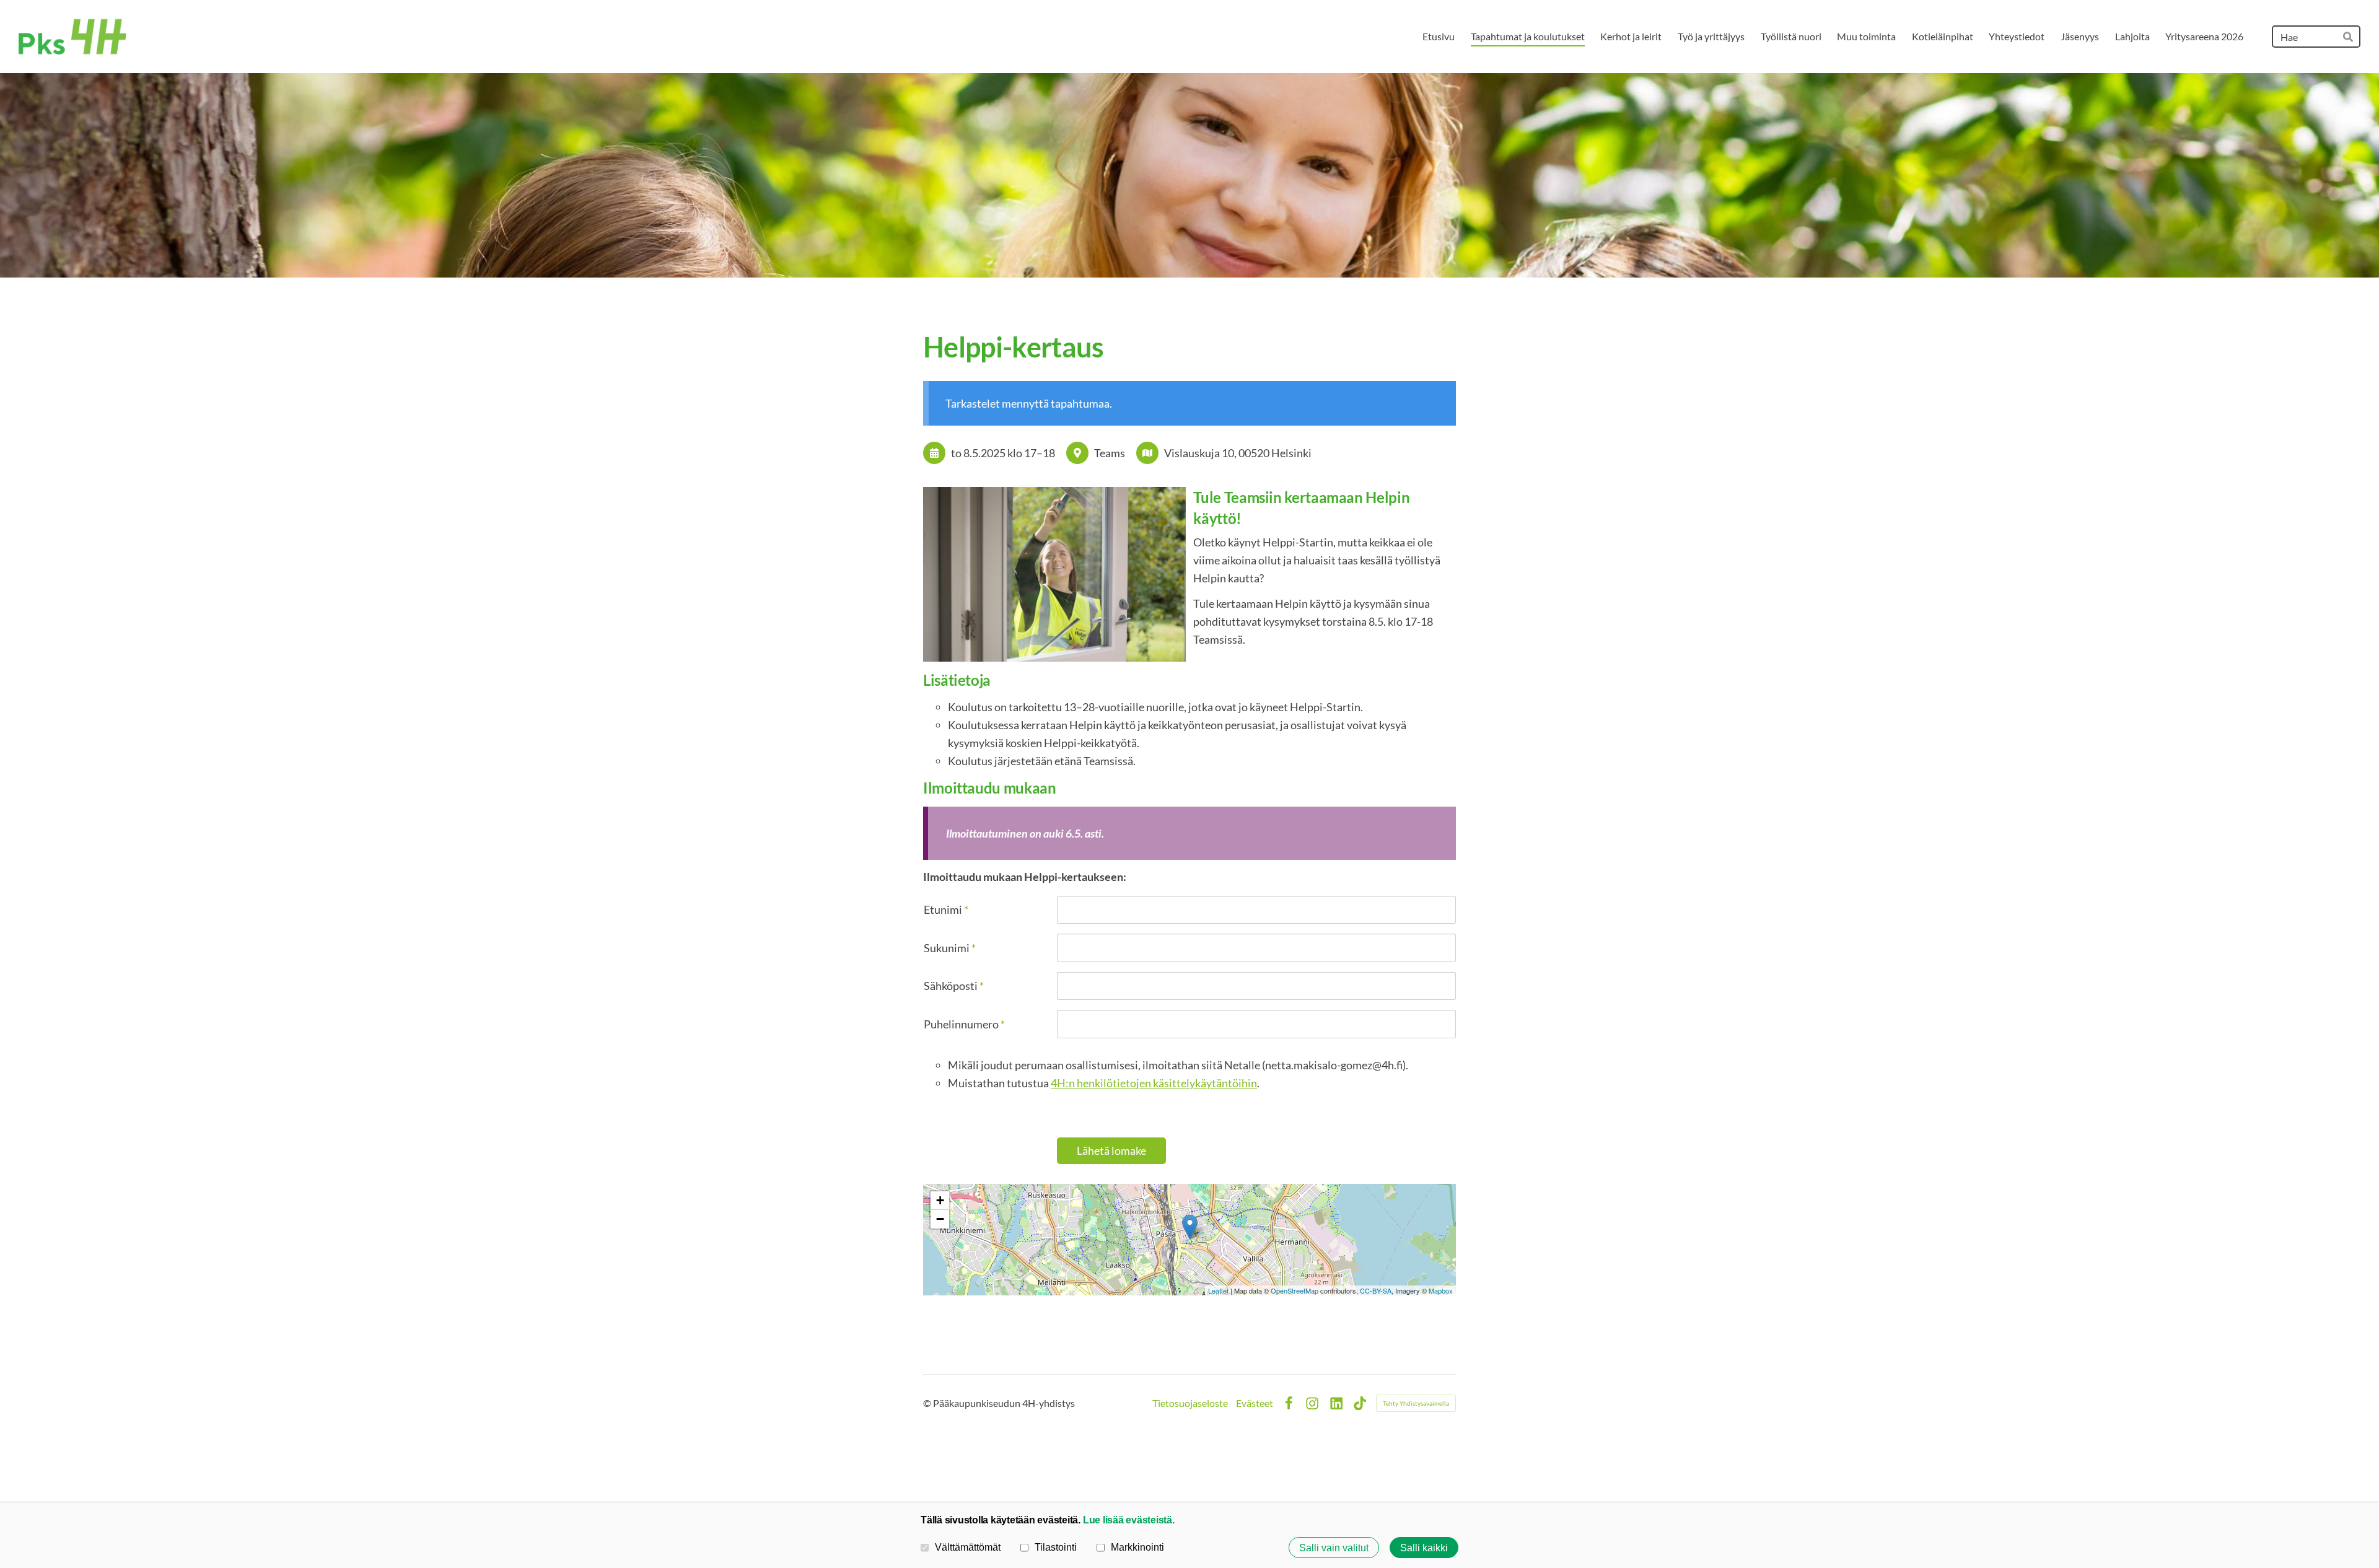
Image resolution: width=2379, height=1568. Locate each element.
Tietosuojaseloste (1190, 1403)
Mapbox (1441, 1290)
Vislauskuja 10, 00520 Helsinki (1238, 453)
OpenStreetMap (1295, 1290)
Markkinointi (1137, 1547)
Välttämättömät (968, 1547)
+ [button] (940, 1200)
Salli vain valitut (1334, 1548)
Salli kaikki (1424, 1548)
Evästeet (1255, 1403)
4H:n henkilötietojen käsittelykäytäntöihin (1154, 1083)
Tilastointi (1056, 1547)
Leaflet (1218, 1290)
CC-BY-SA (1376, 1290)
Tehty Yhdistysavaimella (1416, 1403)
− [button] (940, 1219)
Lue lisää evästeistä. (1129, 1520)
